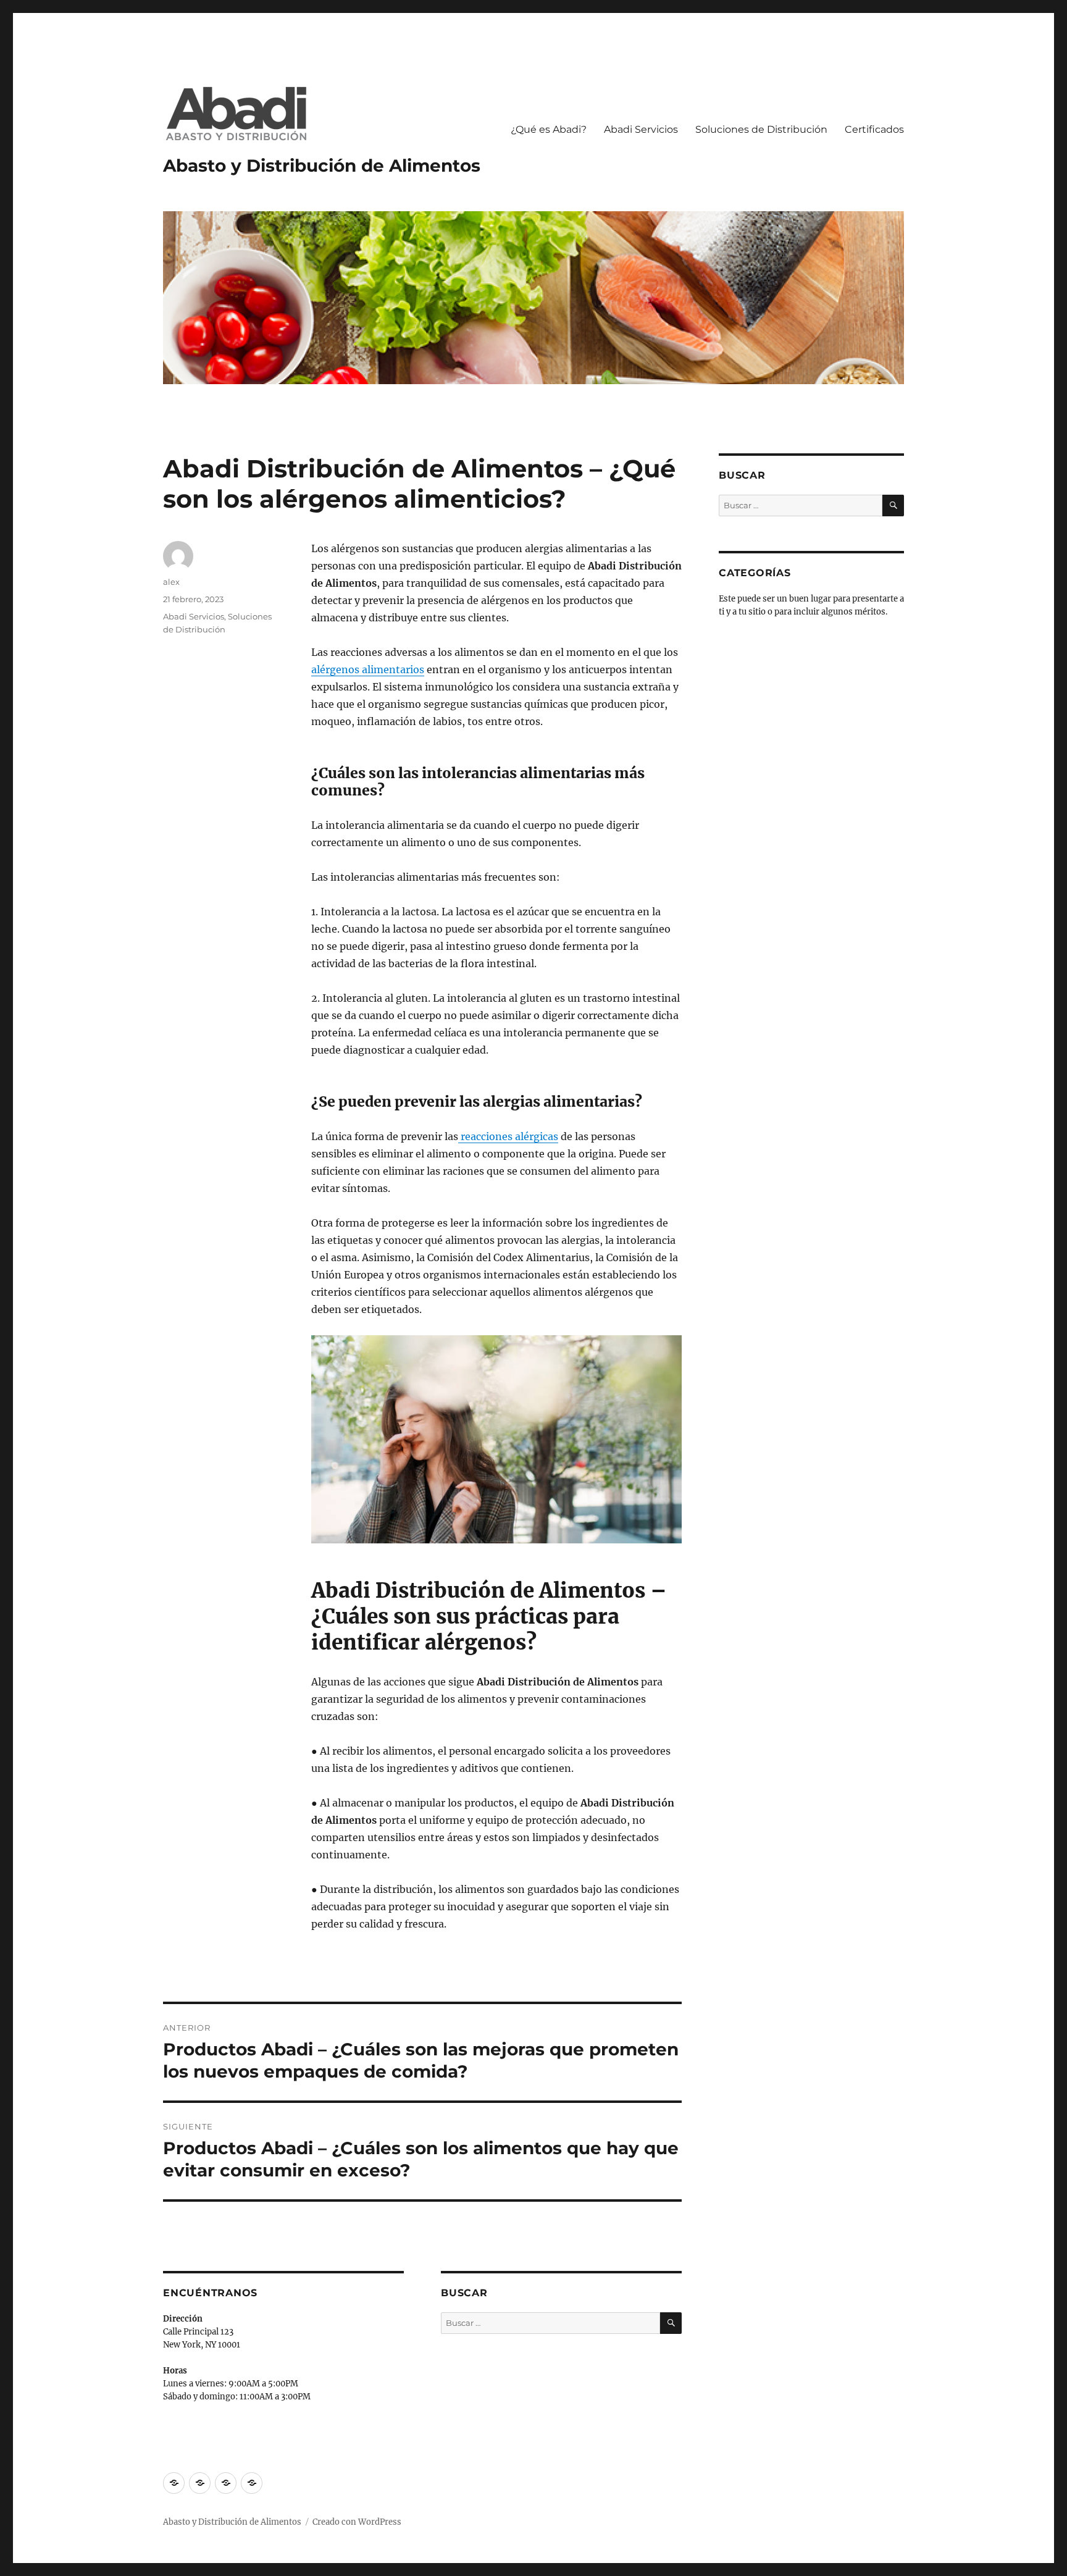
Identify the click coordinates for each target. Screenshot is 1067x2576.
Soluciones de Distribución (761, 129)
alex (171, 582)
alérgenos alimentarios (368, 669)
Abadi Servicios (641, 129)
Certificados (874, 129)
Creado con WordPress (357, 2522)
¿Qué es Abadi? (549, 129)
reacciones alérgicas (508, 1136)
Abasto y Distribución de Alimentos (322, 166)
